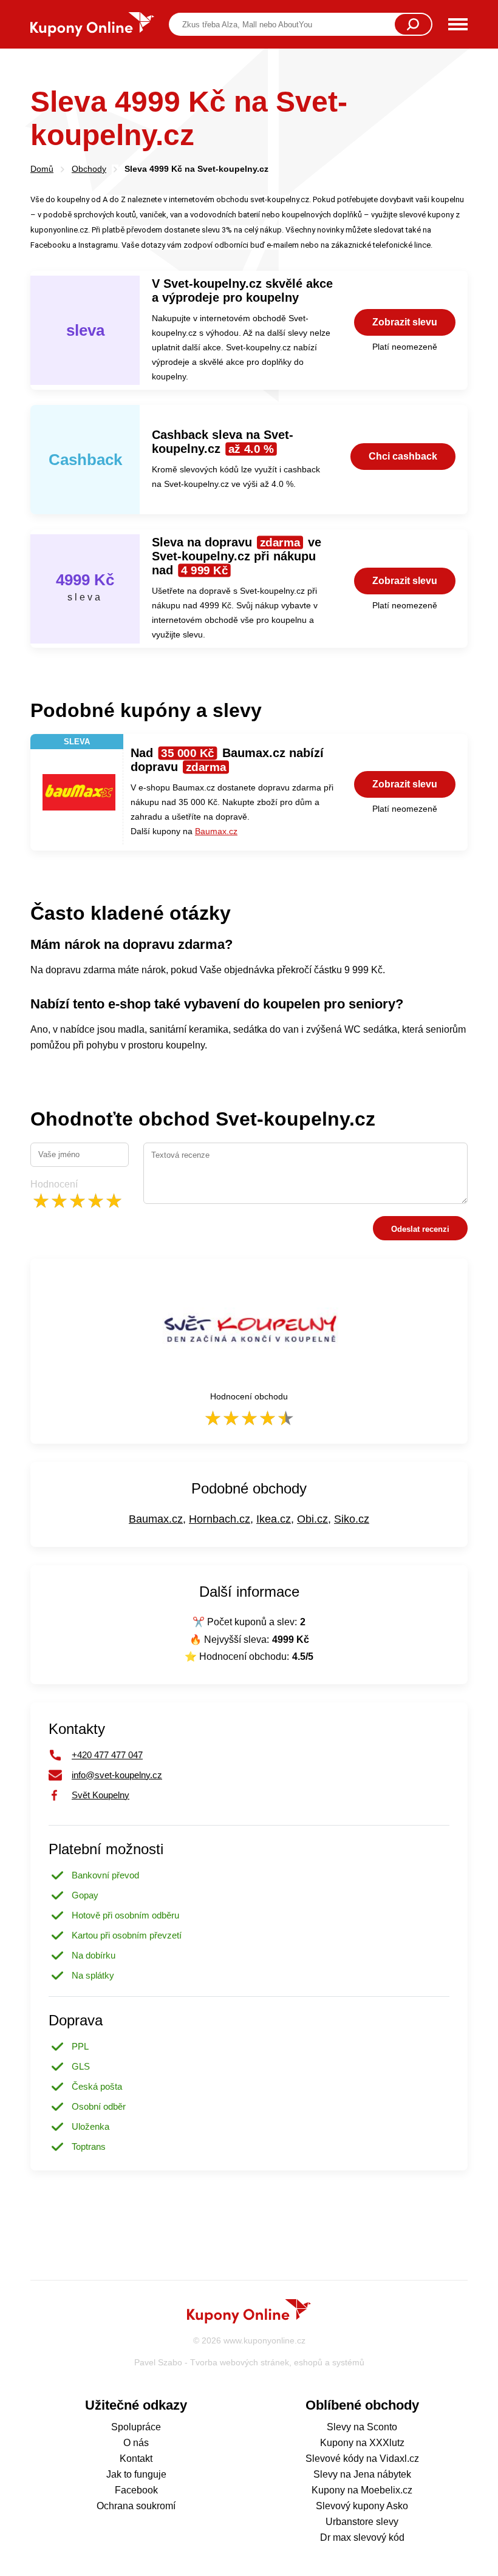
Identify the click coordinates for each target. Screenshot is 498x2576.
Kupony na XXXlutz (362, 2443)
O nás (136, 2443)
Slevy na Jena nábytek (362, 2474)
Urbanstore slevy (362, 2522)
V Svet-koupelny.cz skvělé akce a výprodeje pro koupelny (242, 291)
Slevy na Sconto (362, 2427)
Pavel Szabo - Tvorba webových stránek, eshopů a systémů (249, 2362)
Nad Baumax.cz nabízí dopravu (227, 760)
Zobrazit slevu (405, 322)
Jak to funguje (136, 2474)
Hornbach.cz (220, 1519)
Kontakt (136, 2459)
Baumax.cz (216, 831)
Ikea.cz (274, 1519)
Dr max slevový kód (362, 2537)
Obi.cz (312, 1519)
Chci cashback (403, 456)
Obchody (89, 169)
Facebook (136, 2490)
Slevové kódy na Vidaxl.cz (362, 2459)
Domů (42, 169)
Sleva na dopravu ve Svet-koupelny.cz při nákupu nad (237, 556)
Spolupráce (136, 2427)
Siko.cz (352, 1519)
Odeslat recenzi (420, 1229)
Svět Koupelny (101, 1795)
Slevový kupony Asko (362, 2506)
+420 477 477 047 (107, 1755)
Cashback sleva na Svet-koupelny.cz (223, 442)
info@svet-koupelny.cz (117, 1775)
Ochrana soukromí (136, 2506)
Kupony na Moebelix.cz (362, 2490)
